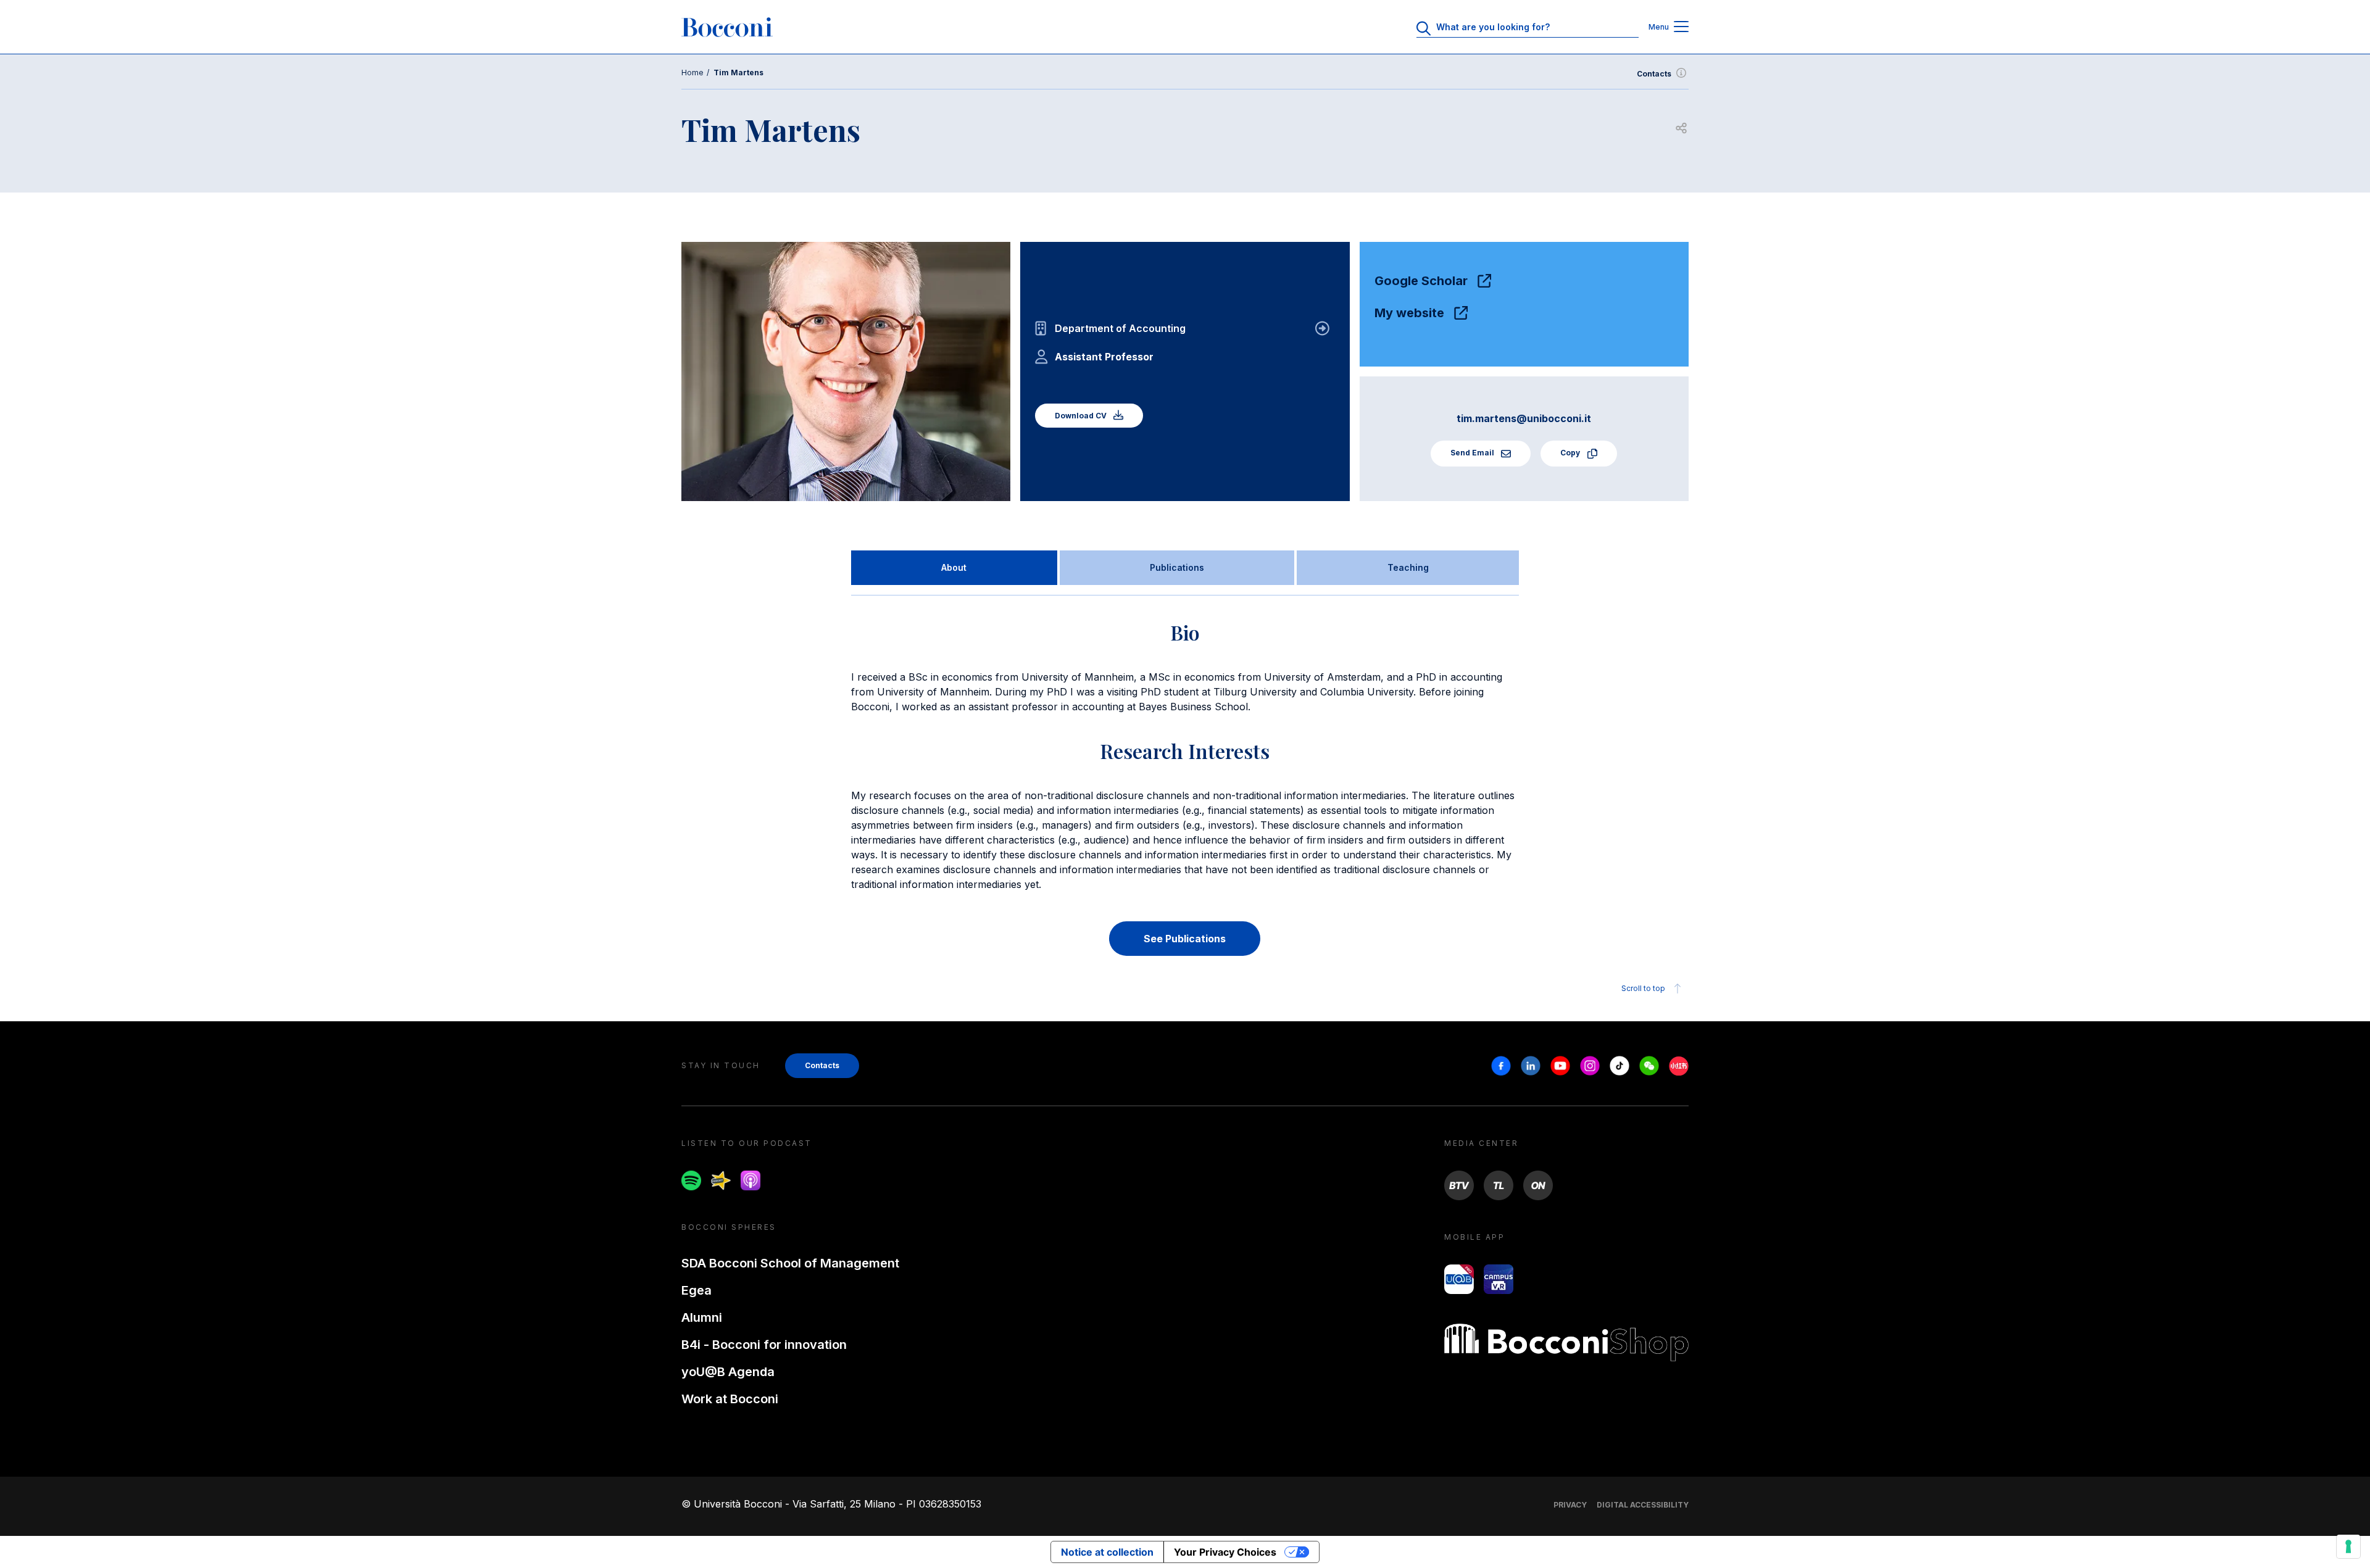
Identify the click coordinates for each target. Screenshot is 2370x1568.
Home (692, 73)
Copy (1571, 453)
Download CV (1082, 416)
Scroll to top (1643, 988)
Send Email (1473, 453)
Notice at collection (1107, 1552)
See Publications (1185, 939)
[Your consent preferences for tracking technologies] (2348, 1546)
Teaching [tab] (1408, 567)
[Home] (727, 27)
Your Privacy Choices (1225, 1552)
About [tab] (954, 567)
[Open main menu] (1681, 27)
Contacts (1654, 74)
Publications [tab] (1177, 567)
